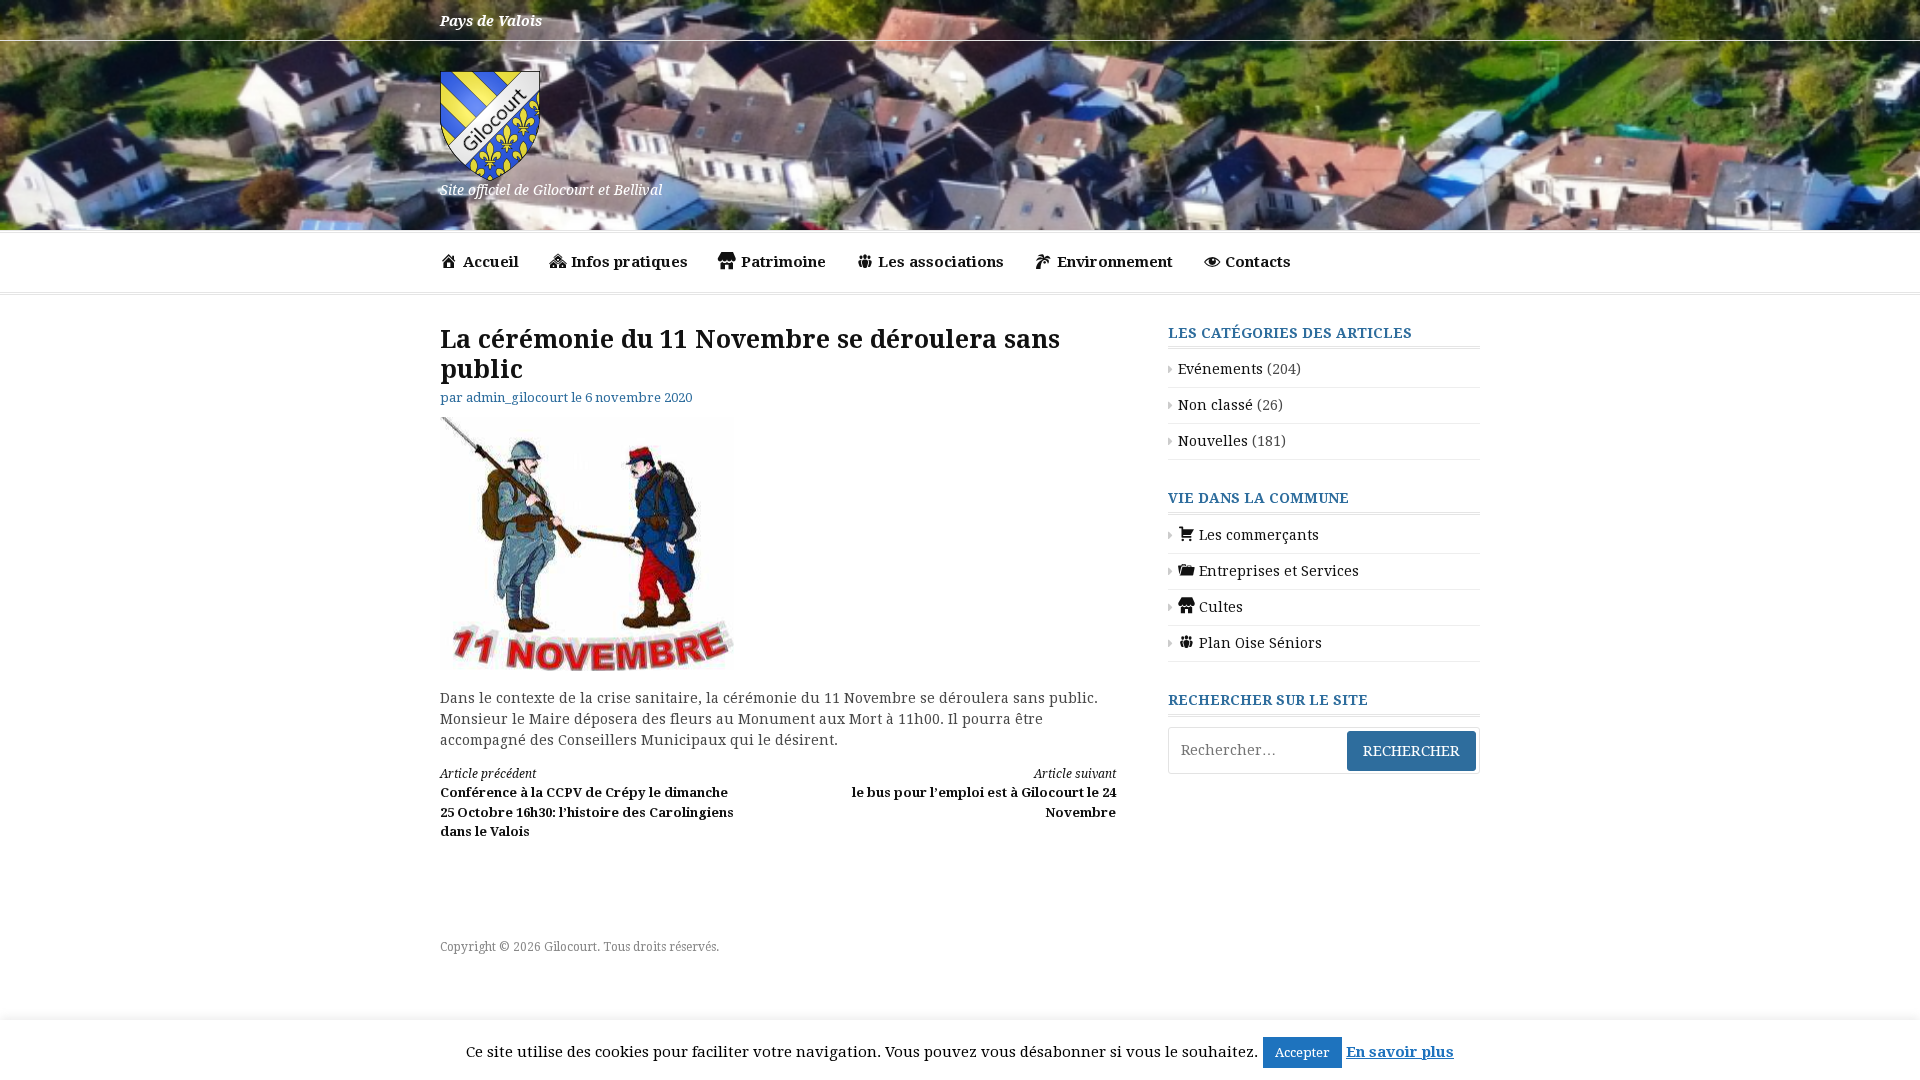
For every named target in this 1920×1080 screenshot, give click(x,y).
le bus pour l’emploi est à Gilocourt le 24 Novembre (984, 793)
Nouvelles (1213, 441)
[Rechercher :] (1324, 750)
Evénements (1220, 369)
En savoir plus (1400, 1052)
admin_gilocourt (517, 397)
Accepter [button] (1302, 1052)
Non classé (1215, 405)
